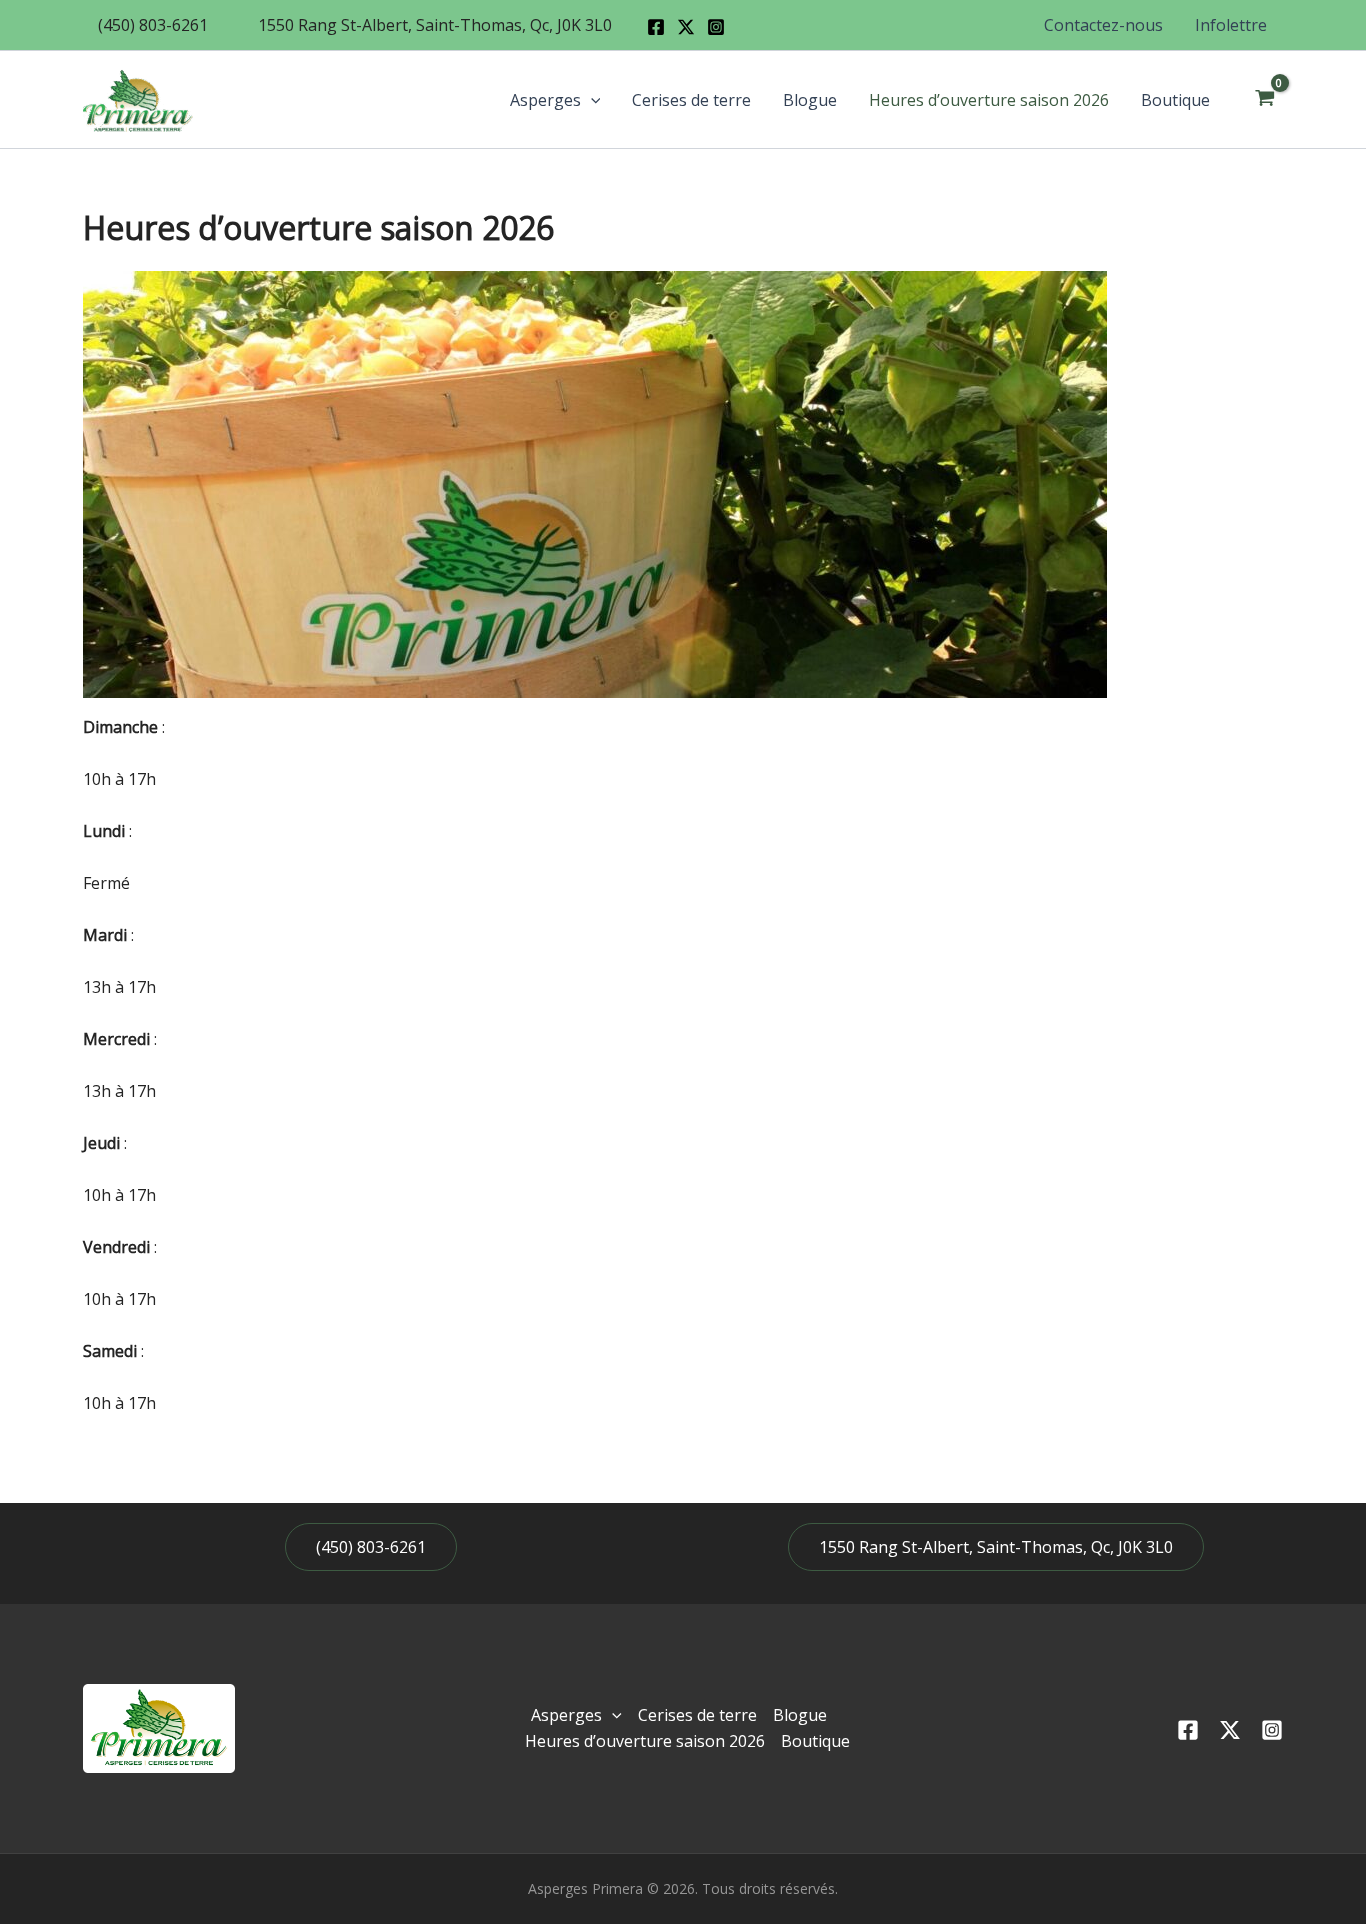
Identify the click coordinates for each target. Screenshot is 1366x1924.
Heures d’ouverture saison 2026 (989, 100)
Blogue (810, 100)
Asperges (545, 100)
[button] (153, 25)
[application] (591, 100)
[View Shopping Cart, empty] (1264, 100)
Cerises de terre (691, 100)
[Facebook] (656, 27)
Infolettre (1231, 25)
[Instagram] (716, 27)
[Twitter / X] (686, 27)
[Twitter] (1230, 1730)
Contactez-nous (1103, 25)
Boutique (1175, 100)
